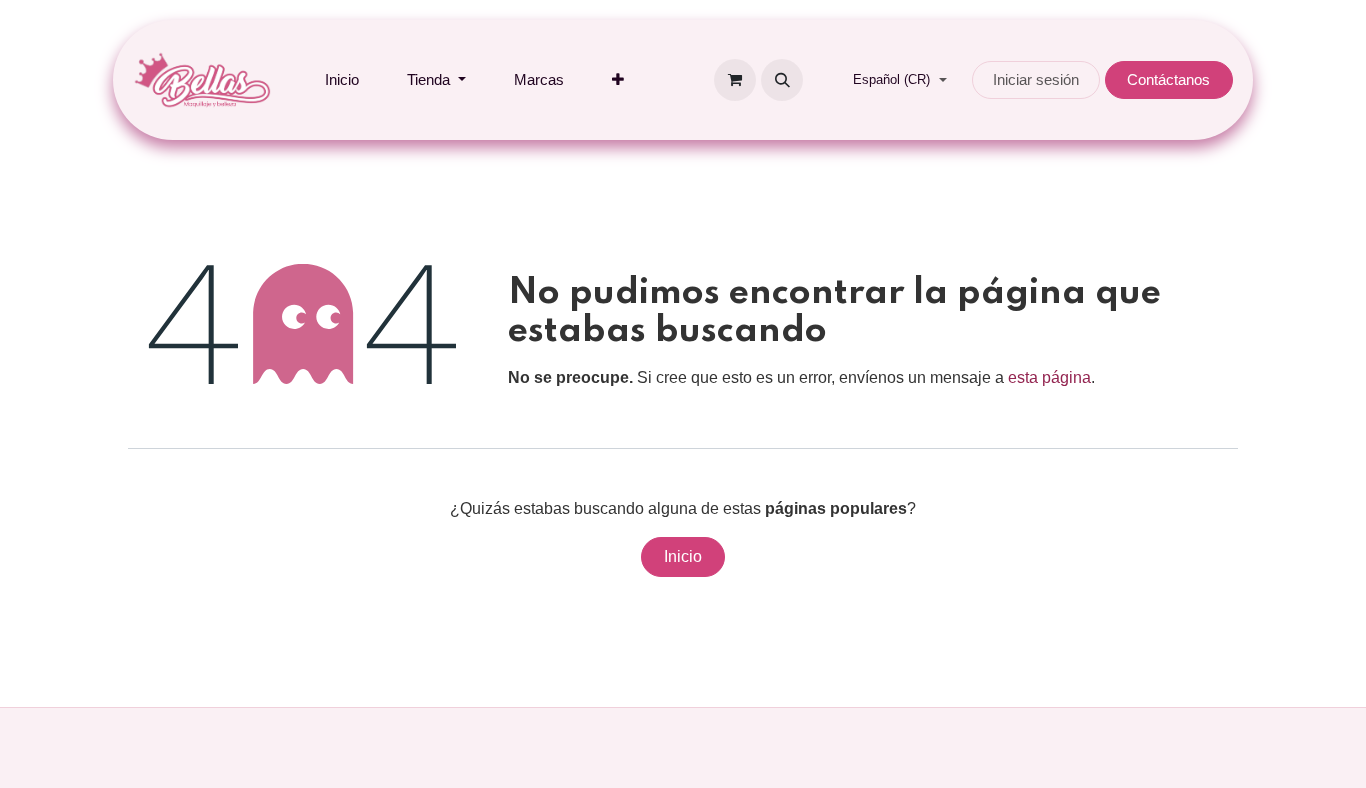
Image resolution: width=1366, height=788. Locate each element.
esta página (1049, 377)
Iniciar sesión (1036, 79)
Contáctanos (1168, 79)
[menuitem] (342, 80)
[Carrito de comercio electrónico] (735, 80)
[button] (782, 80)
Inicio (683, 556)
